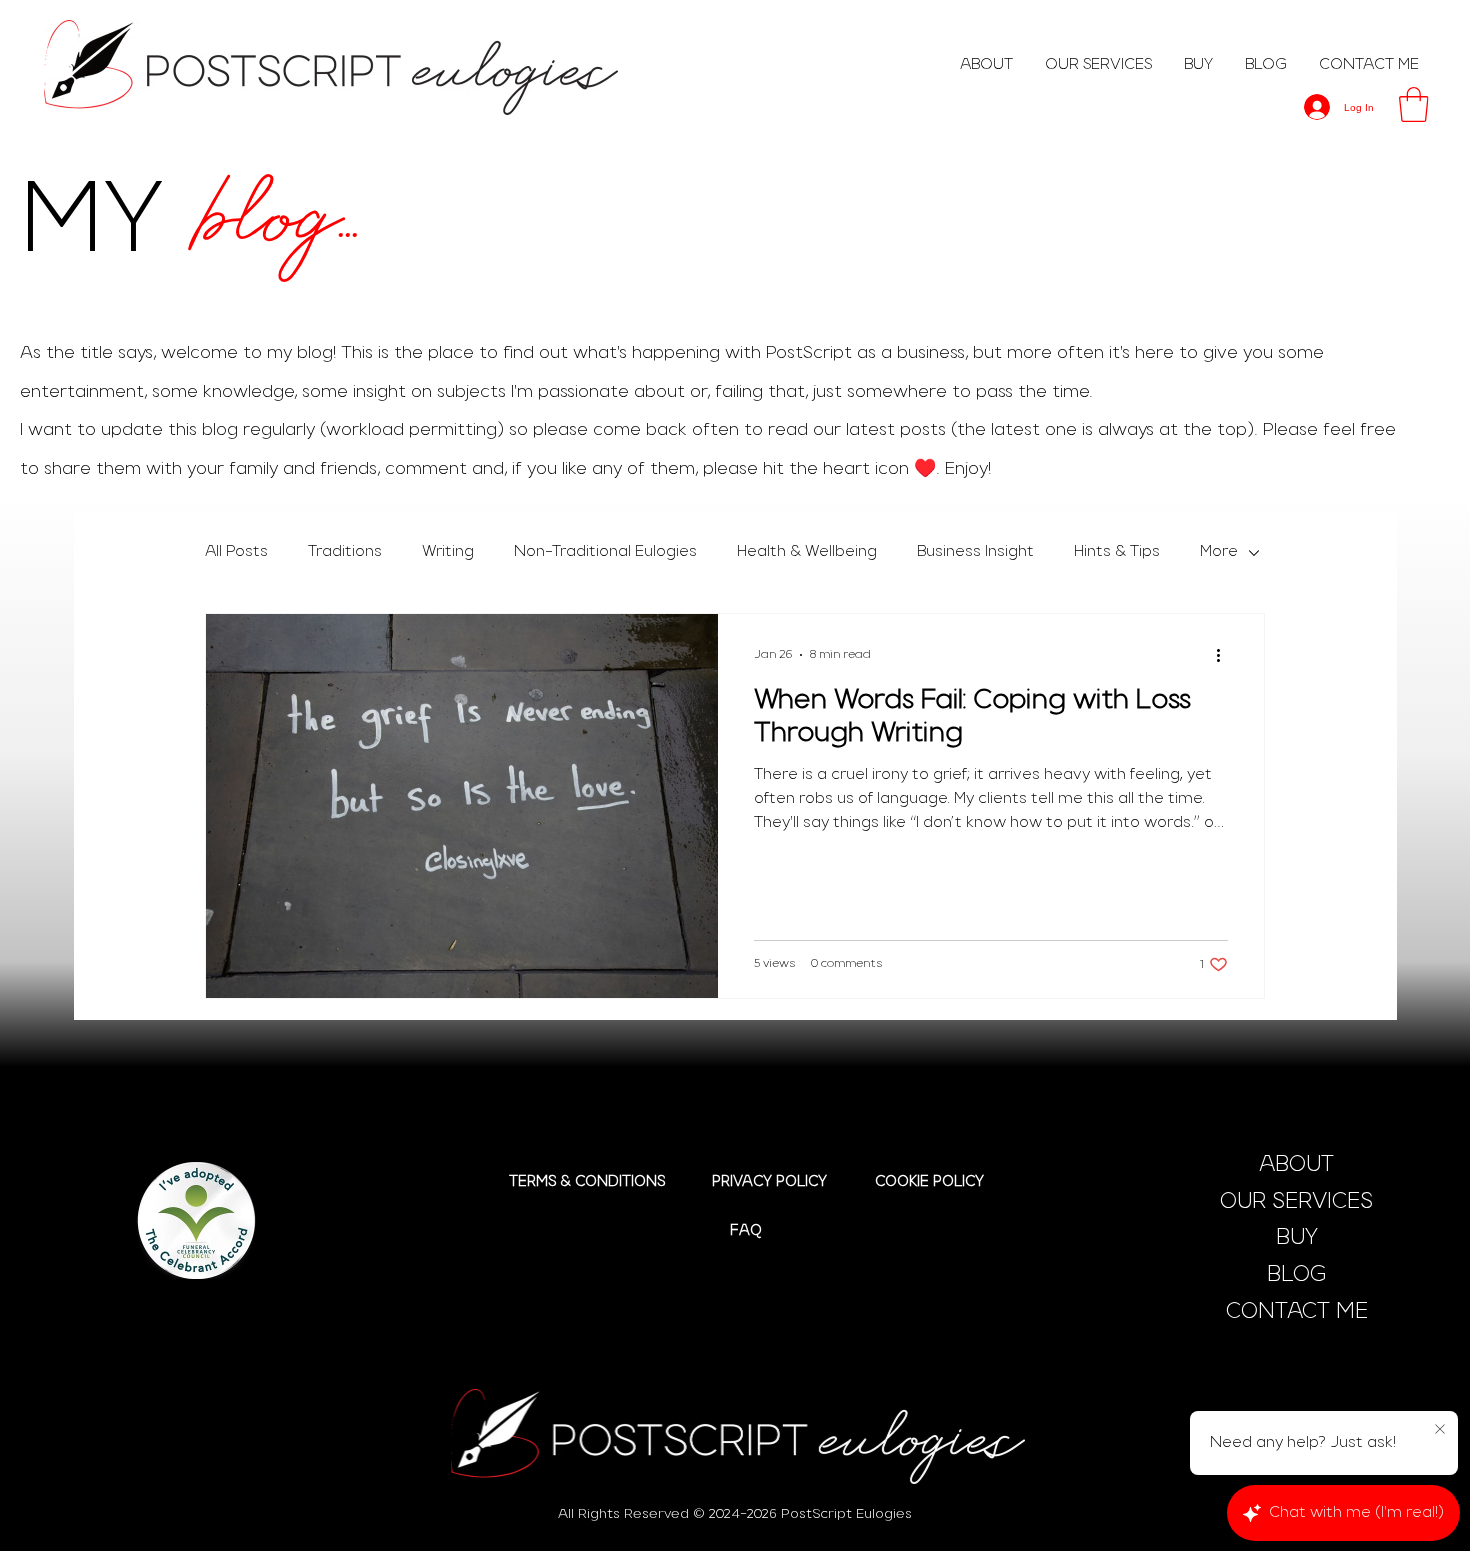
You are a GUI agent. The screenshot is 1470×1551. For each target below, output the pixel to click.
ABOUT (1296, 1165)
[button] (1414, 104)
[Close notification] (1440, 1430)
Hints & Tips (1117, 552)
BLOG (1296, 1275)
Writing (448, 552)
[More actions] (1225, 655)
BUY (1297, 1238)
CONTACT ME (1297, 1312)
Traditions (345, 552)
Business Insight (975, 552)
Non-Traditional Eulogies (605, 552)
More (1219, 552)
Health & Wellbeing (807, 552)
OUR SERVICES (1296, 1202)
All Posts (236, 552)
